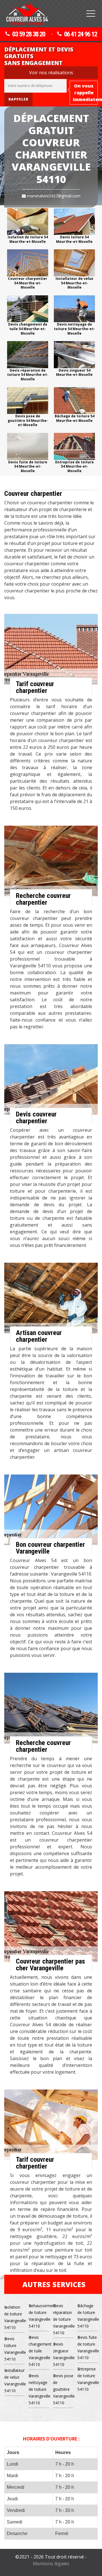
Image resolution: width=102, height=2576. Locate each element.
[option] (28, 226)
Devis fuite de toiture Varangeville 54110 (88, 2347)
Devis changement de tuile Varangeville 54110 (39, 2351)
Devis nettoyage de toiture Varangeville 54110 (39, 2389)
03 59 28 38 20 (29, 34)
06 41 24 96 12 (80, 34)
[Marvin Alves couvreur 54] (28, 14)
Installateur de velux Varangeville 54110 (14, 2380)
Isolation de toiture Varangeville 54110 (14, 2317)
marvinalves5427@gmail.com (53, 196)
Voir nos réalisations (51, 73)
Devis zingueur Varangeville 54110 (63, 2354)
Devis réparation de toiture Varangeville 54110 (63, 2319)
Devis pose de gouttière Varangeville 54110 (63, 2389)
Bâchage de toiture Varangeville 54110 (88, 2316)
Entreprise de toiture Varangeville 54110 (88, 2379)
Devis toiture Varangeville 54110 (14, 2349)
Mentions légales (51, 2564)
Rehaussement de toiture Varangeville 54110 (39, 2316)
